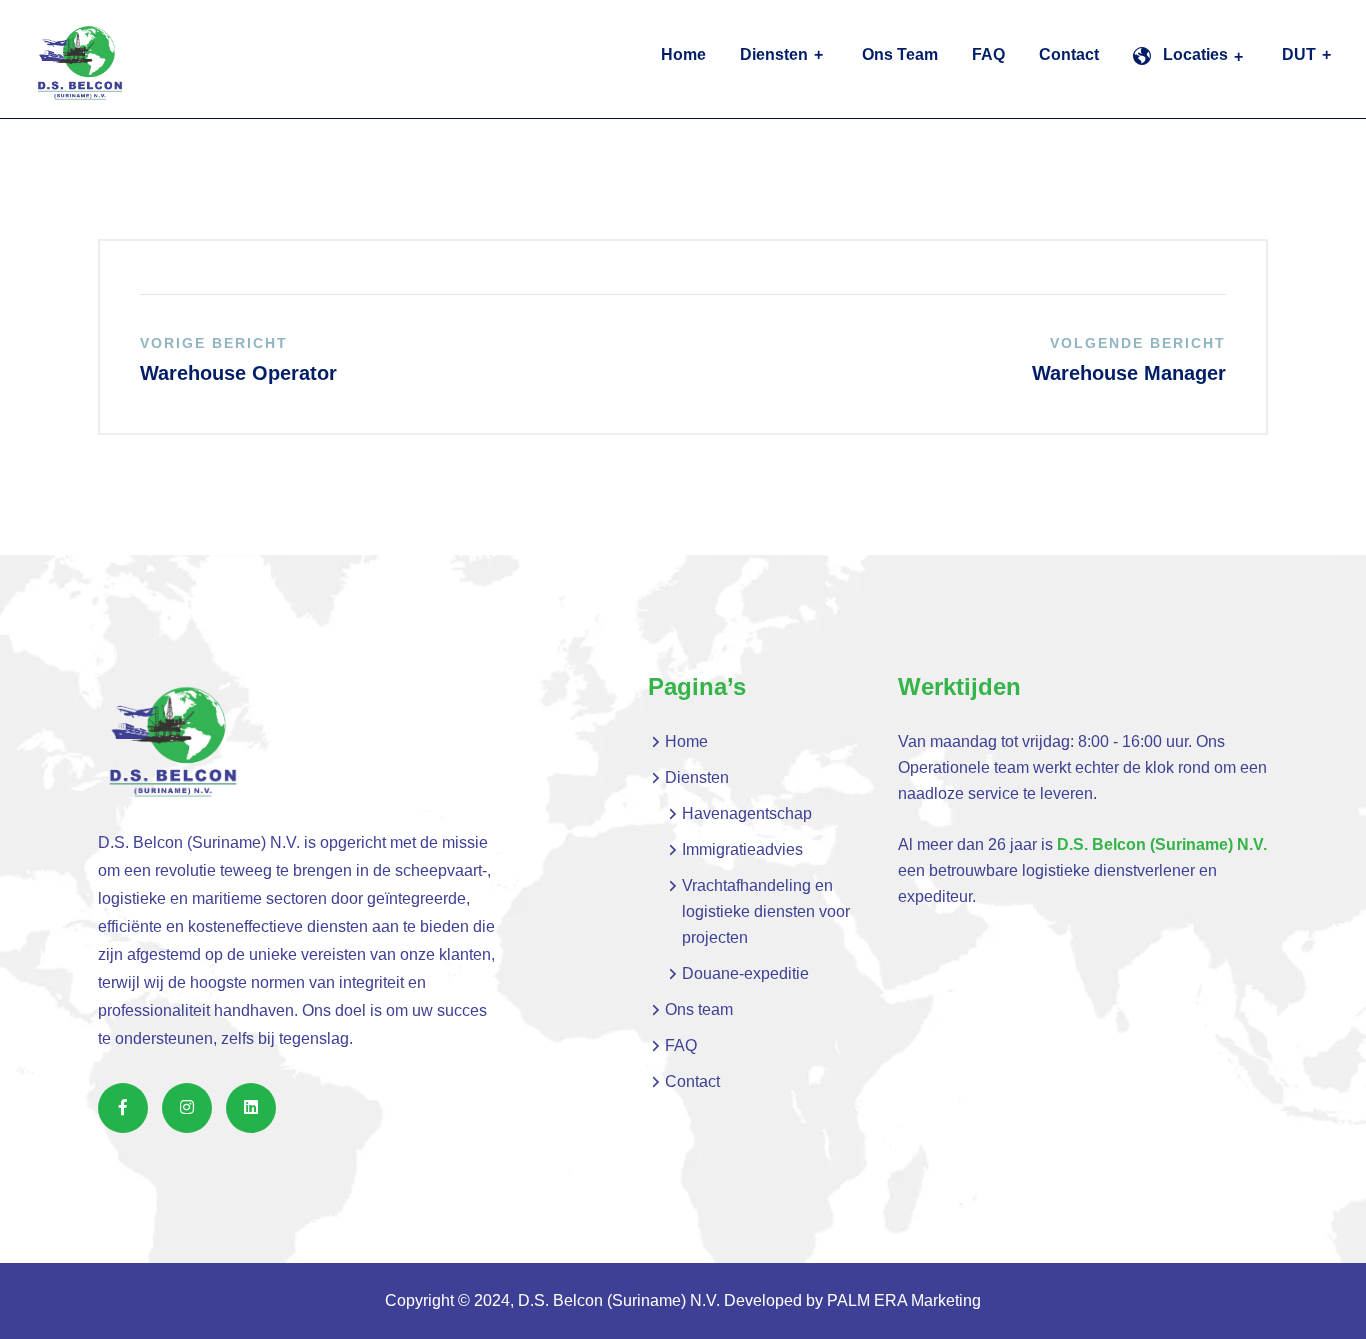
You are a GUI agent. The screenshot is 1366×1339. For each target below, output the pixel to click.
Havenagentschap (747, 813)
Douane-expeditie (745, 973)
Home (683, 54)
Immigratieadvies (742, 849)
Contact (1069, 54)
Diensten (774, 54)
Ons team (900, 54)
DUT (1299, 54)
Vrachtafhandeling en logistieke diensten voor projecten (766, 911)
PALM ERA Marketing (904, 1300)
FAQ (988, 54)
